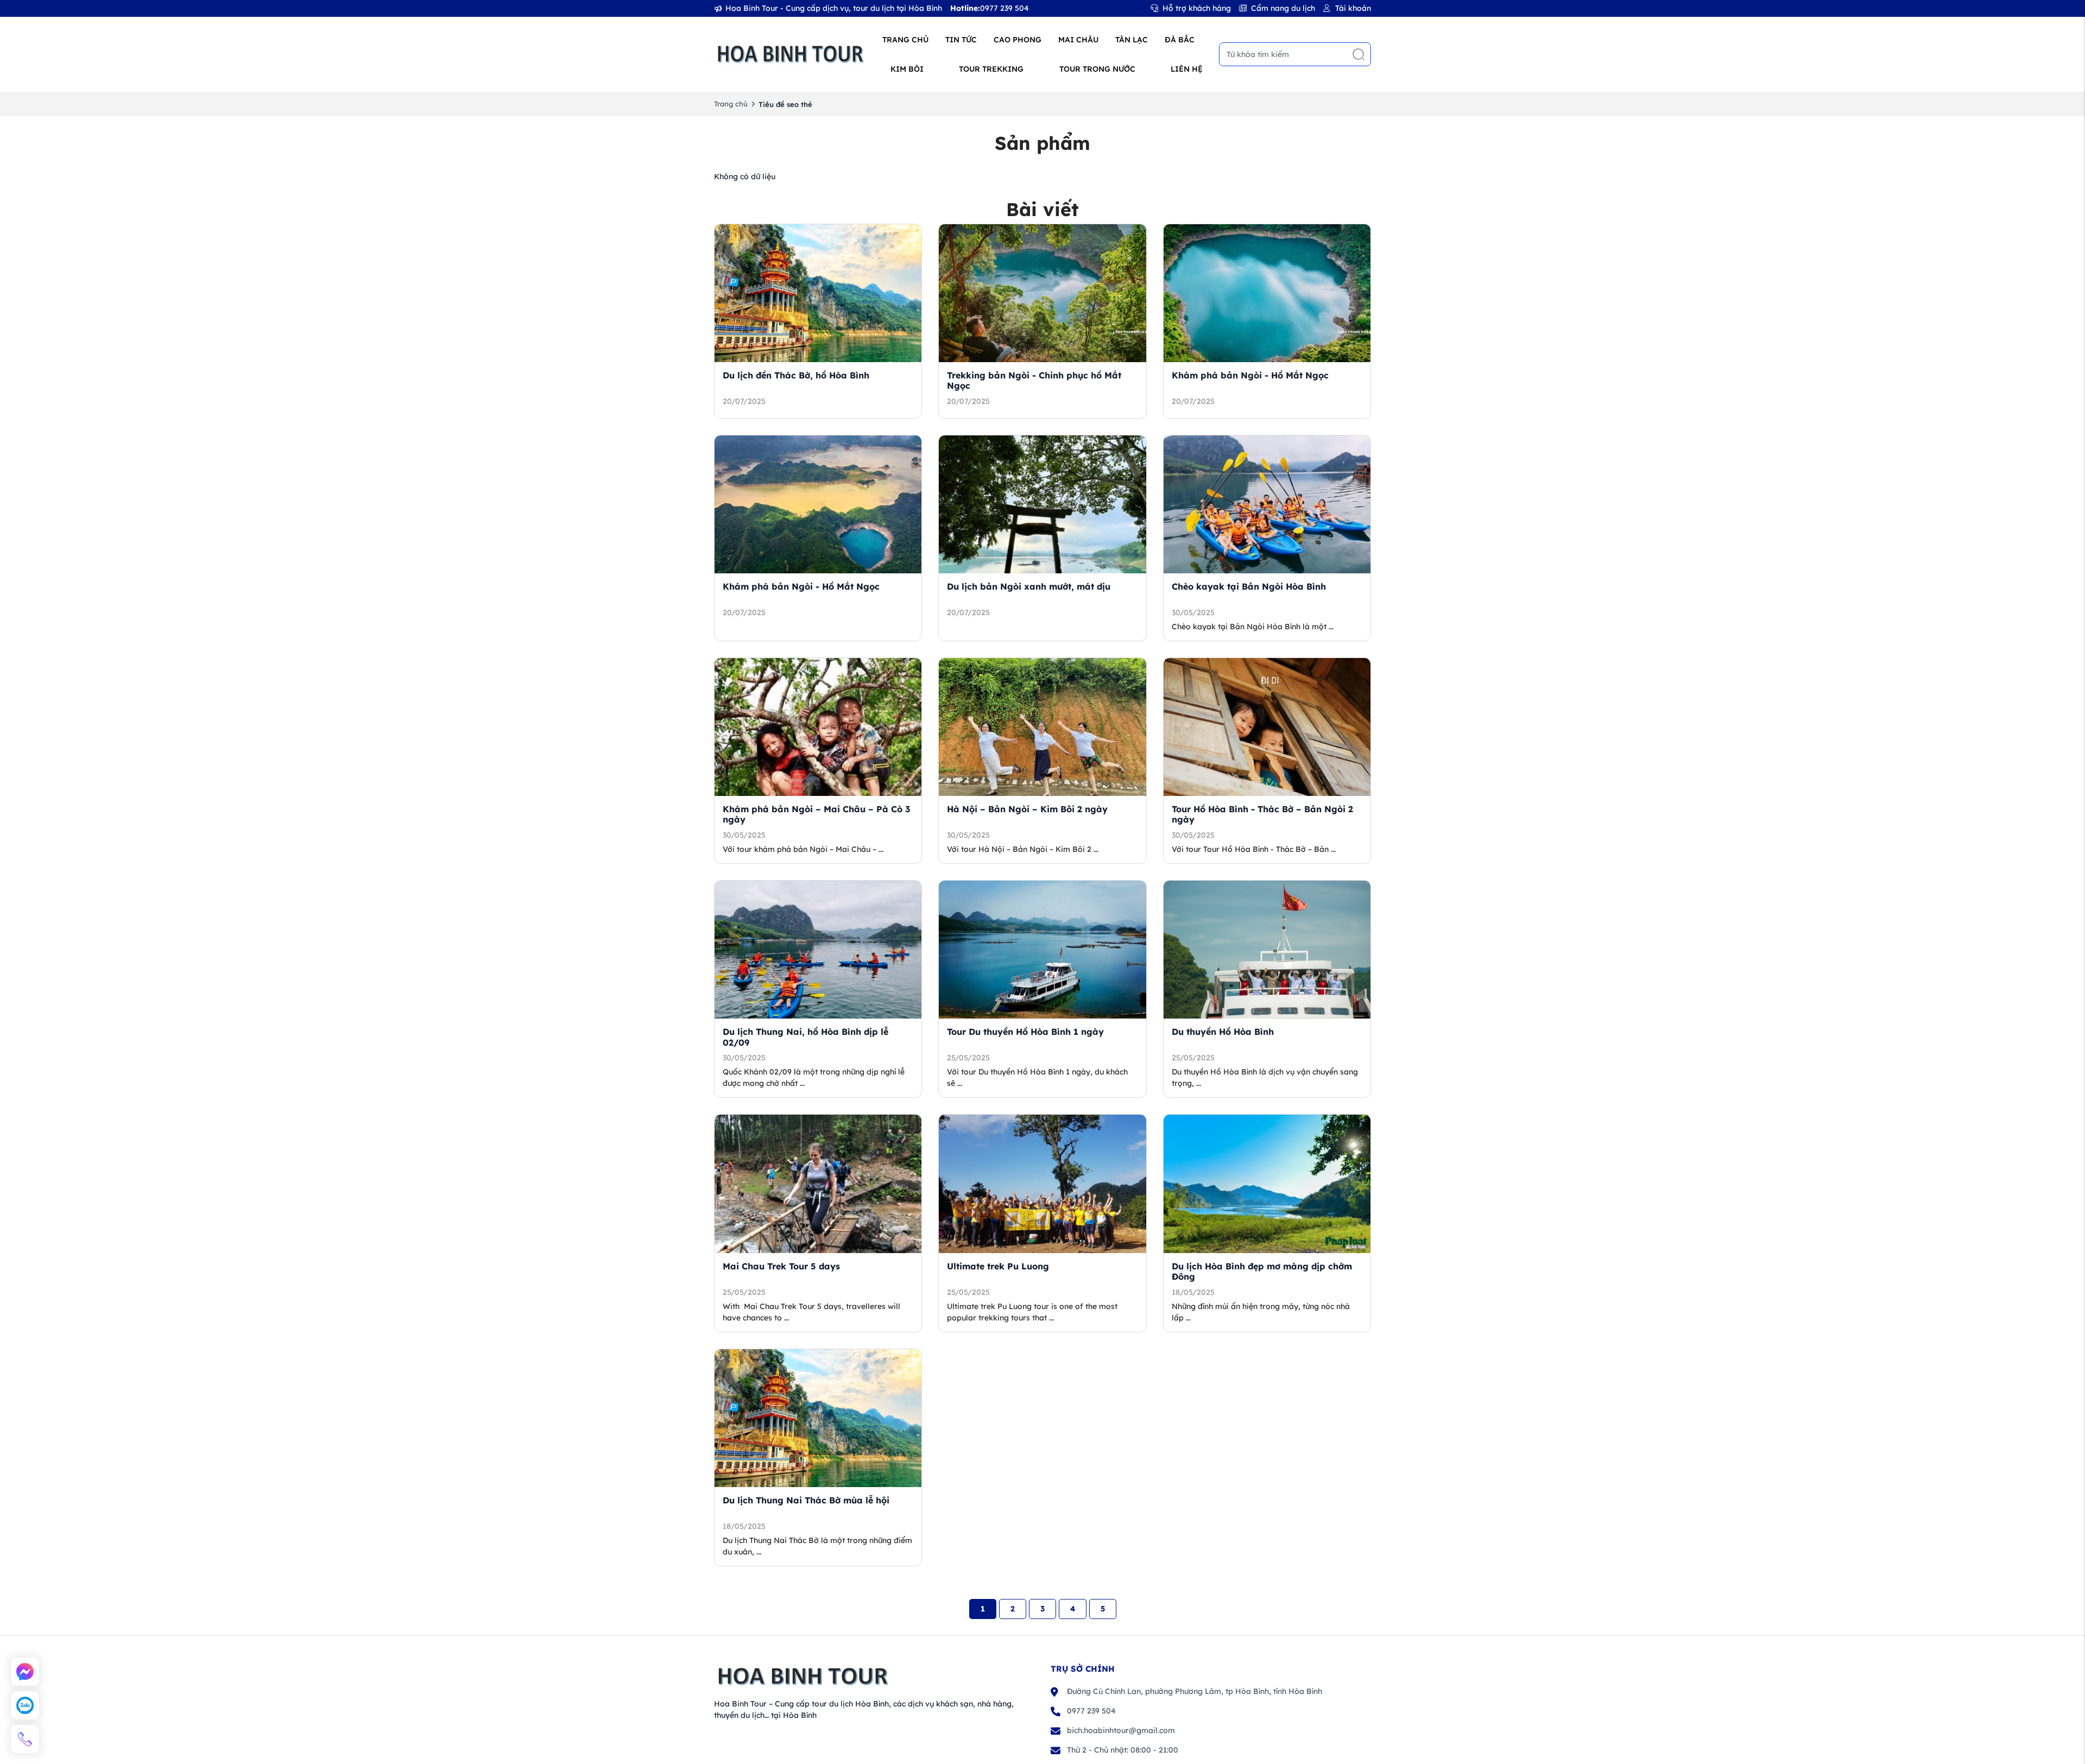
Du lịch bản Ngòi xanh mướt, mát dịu (1029, 586)
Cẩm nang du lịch (1283, 8)
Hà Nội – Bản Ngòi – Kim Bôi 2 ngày (1027, 809)
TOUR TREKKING (991, 69)
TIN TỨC (961, 40)
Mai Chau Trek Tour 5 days (781, 1266)
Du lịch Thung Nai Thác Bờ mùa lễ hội (806, 1500)
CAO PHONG (1018, 40)
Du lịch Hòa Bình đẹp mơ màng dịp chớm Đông (1262, 1271)
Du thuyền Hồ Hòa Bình (1223, 1032)
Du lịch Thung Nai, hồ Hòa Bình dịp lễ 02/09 (805, 1037)
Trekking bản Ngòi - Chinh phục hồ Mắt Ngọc (1034, 380)
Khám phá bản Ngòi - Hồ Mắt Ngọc (1250, 375)
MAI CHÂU (1078, 40)
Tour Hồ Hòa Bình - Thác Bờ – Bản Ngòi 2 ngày (1262, 814)
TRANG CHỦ (905, 40)
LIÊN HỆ (1187, 69)
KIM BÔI (907, 69)
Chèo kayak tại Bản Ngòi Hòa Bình (1249, 586)
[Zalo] (25, 1705)
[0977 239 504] (25, 1739)
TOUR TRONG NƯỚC (1097, 69)
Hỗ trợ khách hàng (1197, 8)
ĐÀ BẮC (1180, 40)
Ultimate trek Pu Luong (998, 1266)
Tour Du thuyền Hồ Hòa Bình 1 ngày (1025, 1032)
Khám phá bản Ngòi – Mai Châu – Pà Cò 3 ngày (816, 814)
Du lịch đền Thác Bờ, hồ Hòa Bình (796, 375)
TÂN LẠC (1132, 40)
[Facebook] (25, 1672)
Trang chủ (731, 104)
